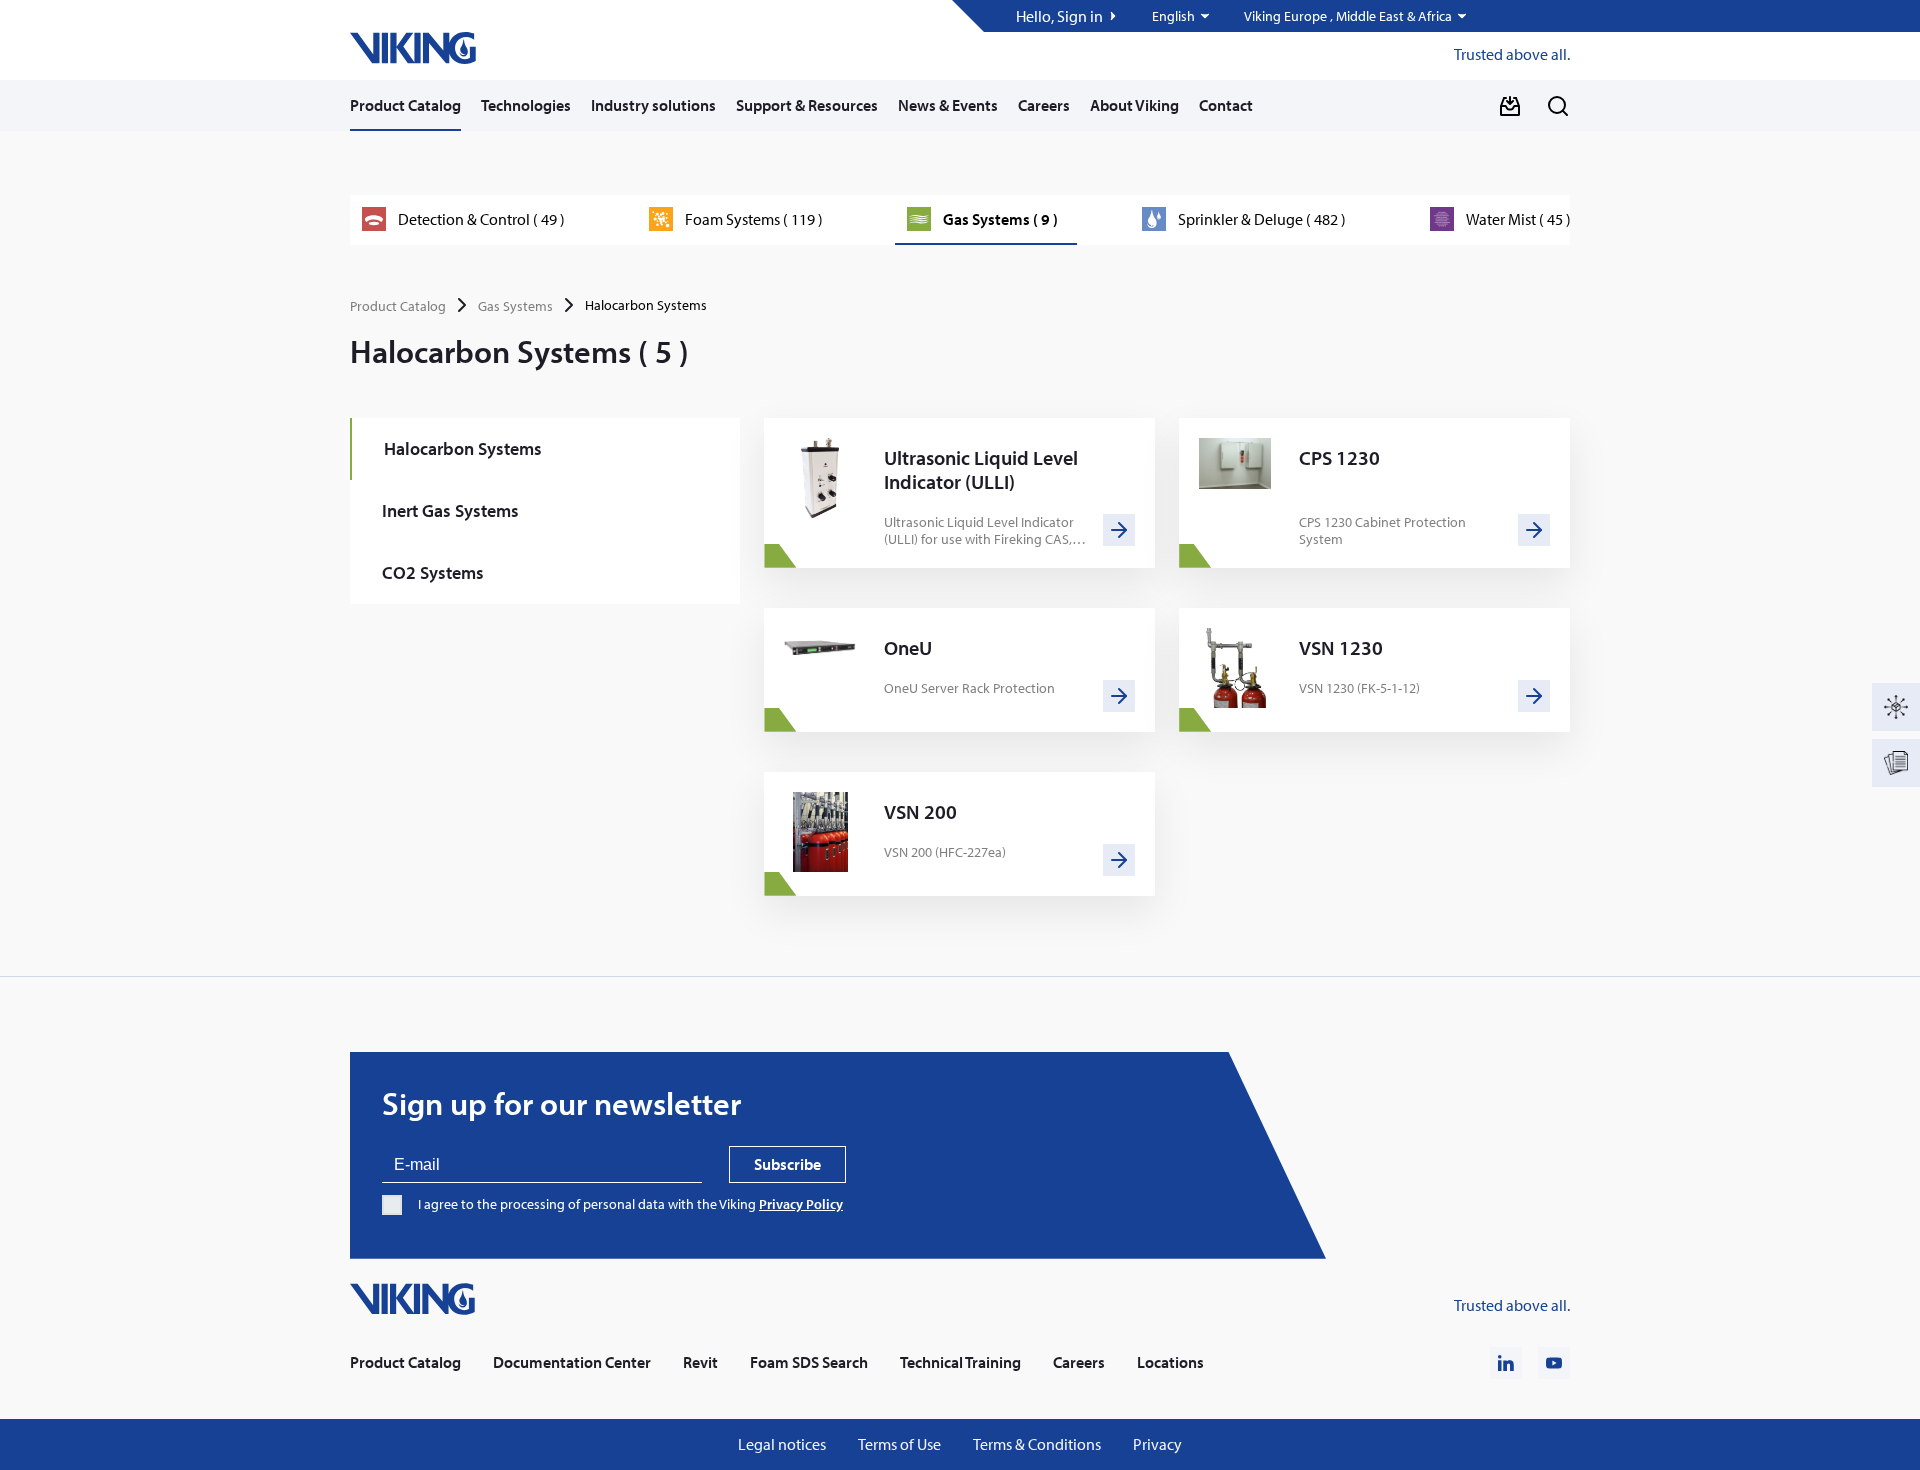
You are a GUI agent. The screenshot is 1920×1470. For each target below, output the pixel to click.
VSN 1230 (1341, 648)
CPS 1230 (1339, 458)
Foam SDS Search (809, 1362)
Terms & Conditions (1037, 1444)
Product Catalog (405, 105)
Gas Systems (515, 306)
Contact (1226, 105)
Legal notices (782, 1444)
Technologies (526, 105)
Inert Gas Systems (450, 510)
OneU (908, 648)
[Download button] (1510, 106)
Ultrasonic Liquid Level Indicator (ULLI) (981, 470)
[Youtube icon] (1554, 1363)
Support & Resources (807, 105)
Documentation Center (572, 1362)
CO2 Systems (433, 572)
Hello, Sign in (1059, 16)
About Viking (1134, 105)
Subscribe (787, 1164)
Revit (700, 1362)
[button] (1182, 16)
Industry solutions (653, 105)
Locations (1170, 1362)
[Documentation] (1896, 763)
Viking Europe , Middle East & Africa (1348, 16)
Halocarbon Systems (463, 448)
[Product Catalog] (1896, 707)
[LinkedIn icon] (1506, 1363)
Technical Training (960, 1362)
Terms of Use (899, 1444)
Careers (1044, 105)
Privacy (1157, 1444)
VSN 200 (920, 812)
